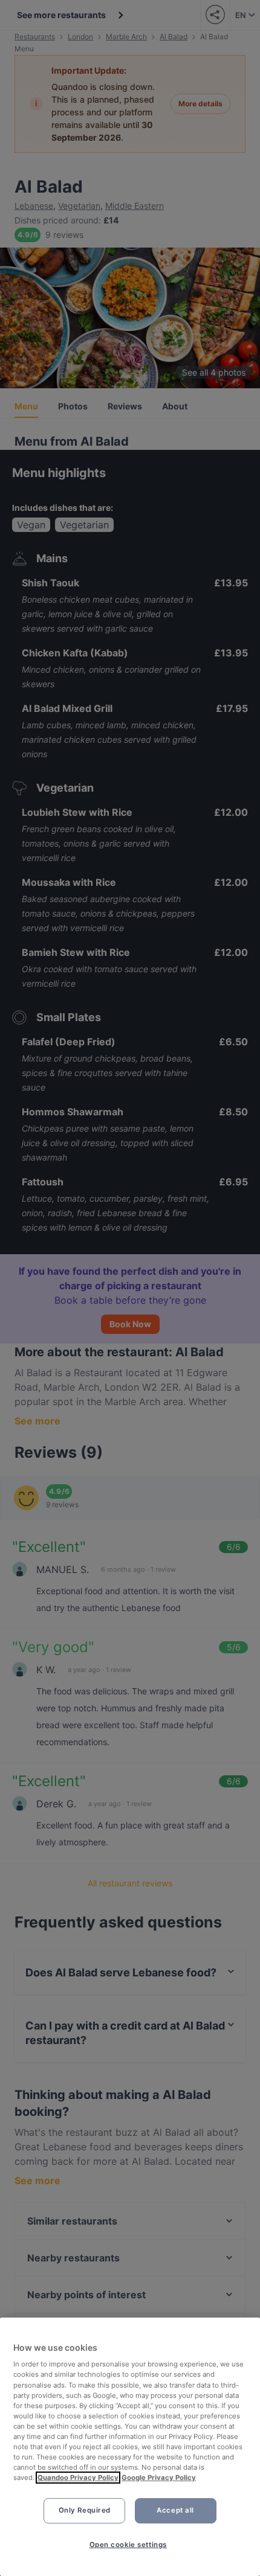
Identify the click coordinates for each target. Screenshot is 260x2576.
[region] (130, 2447)
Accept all (175, 2510)
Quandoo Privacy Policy (78, 2478)
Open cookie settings (128, 2545)
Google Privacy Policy (159, 2478)
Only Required (85, 2510)
